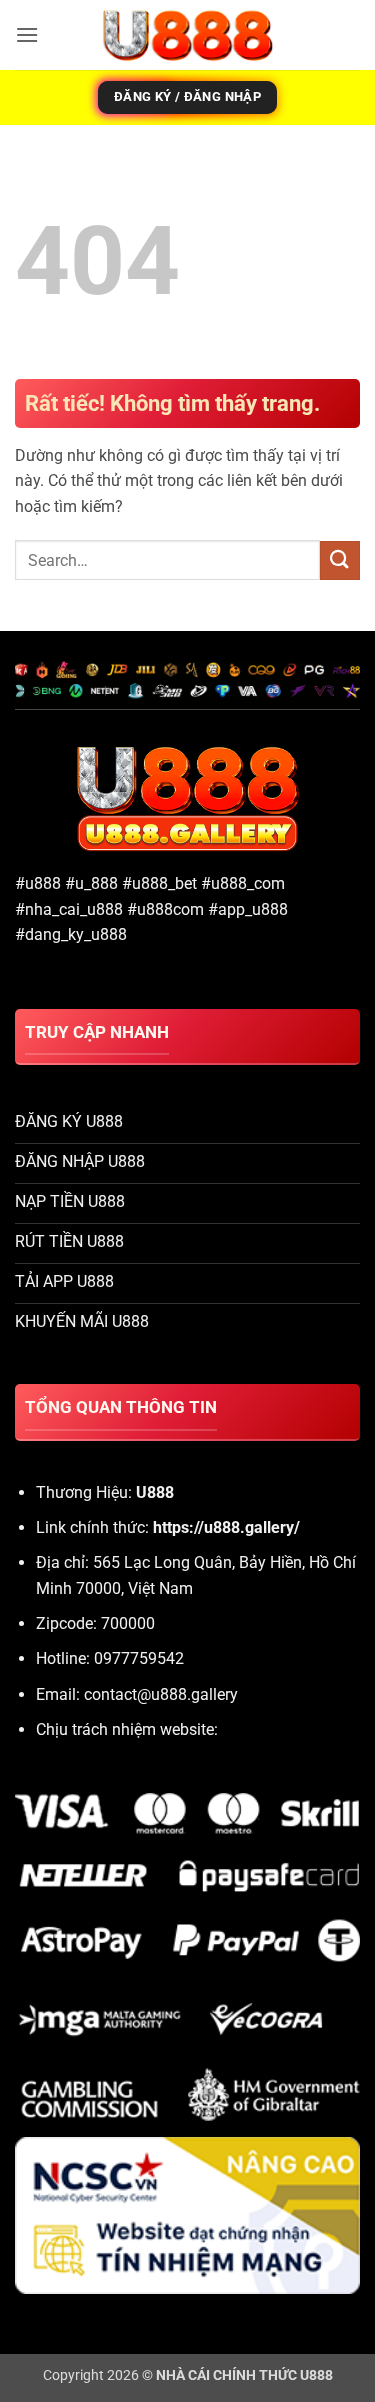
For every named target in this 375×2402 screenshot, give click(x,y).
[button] (27, 34)
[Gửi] (340, 560)
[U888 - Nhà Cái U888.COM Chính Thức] (188, 35)
